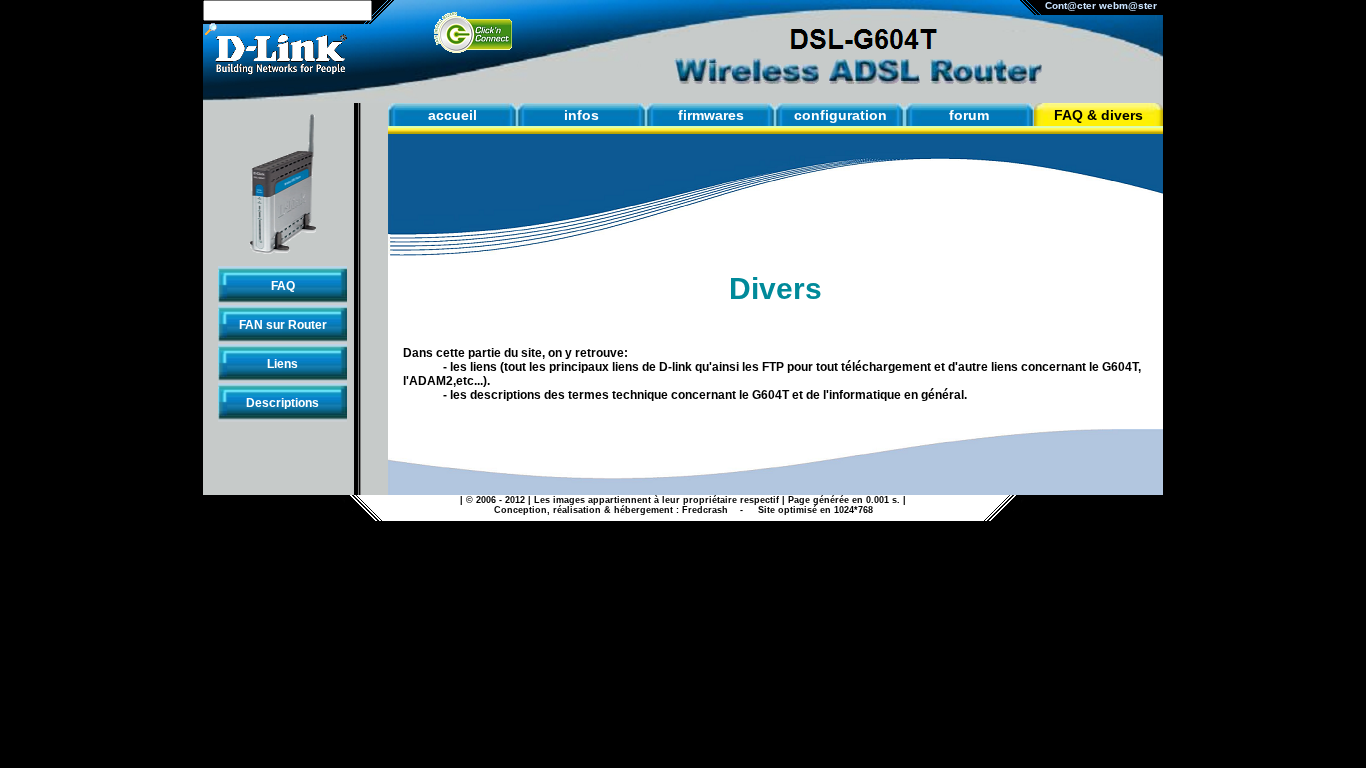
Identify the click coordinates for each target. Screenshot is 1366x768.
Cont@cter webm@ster (1104, 5)
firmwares (711, 115)
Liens (282, 364)
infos (581, 115)
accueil (452, 115)
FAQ (283, 286)
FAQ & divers (1098, 115)
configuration (840, 115)
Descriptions (282, 403)
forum (969, 115)
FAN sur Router (283, 325)
